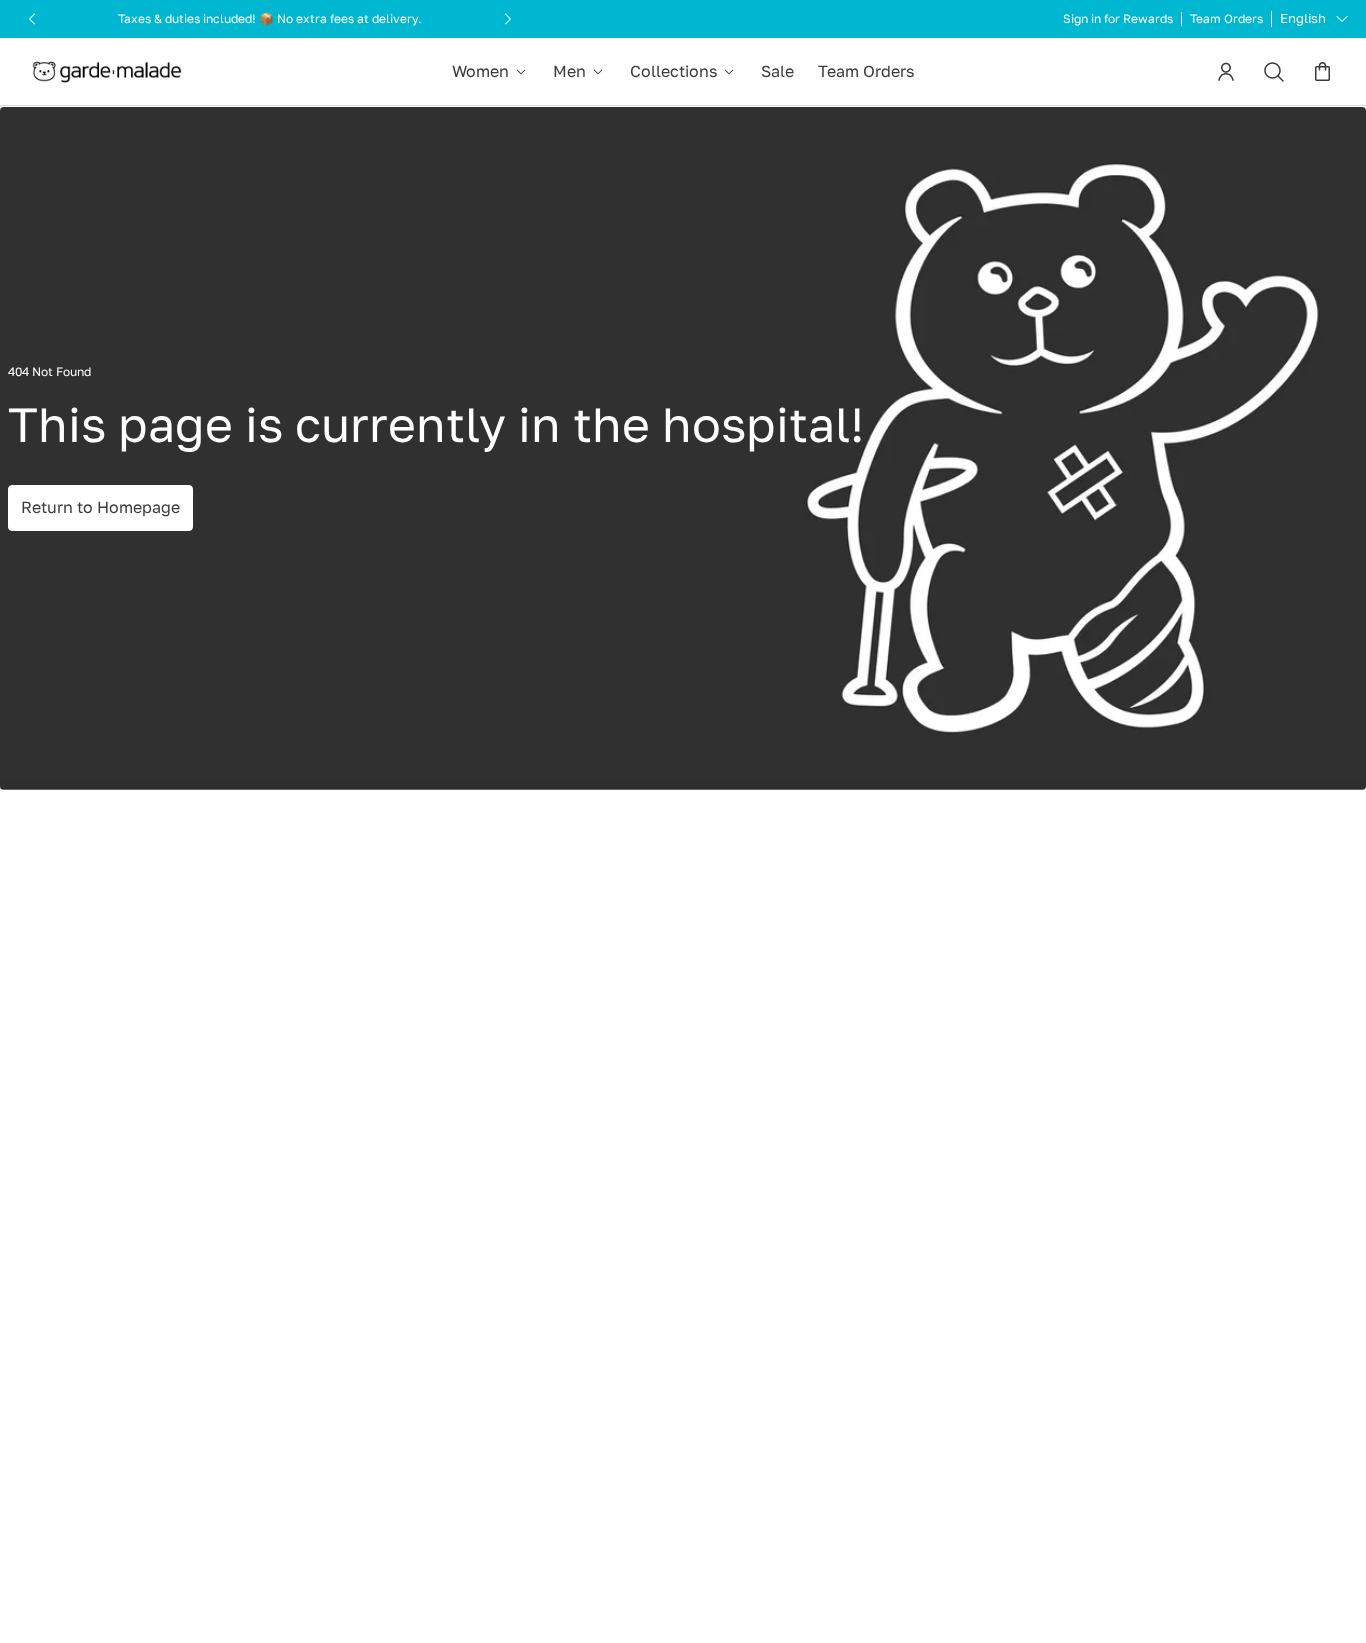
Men (569, 71)
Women (480, 71)
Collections (673, 71)
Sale (777, 71)
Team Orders (1226, 19)
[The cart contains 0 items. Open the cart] (1322, 72)
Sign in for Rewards (1118, 19)
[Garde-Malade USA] (107, 72)
